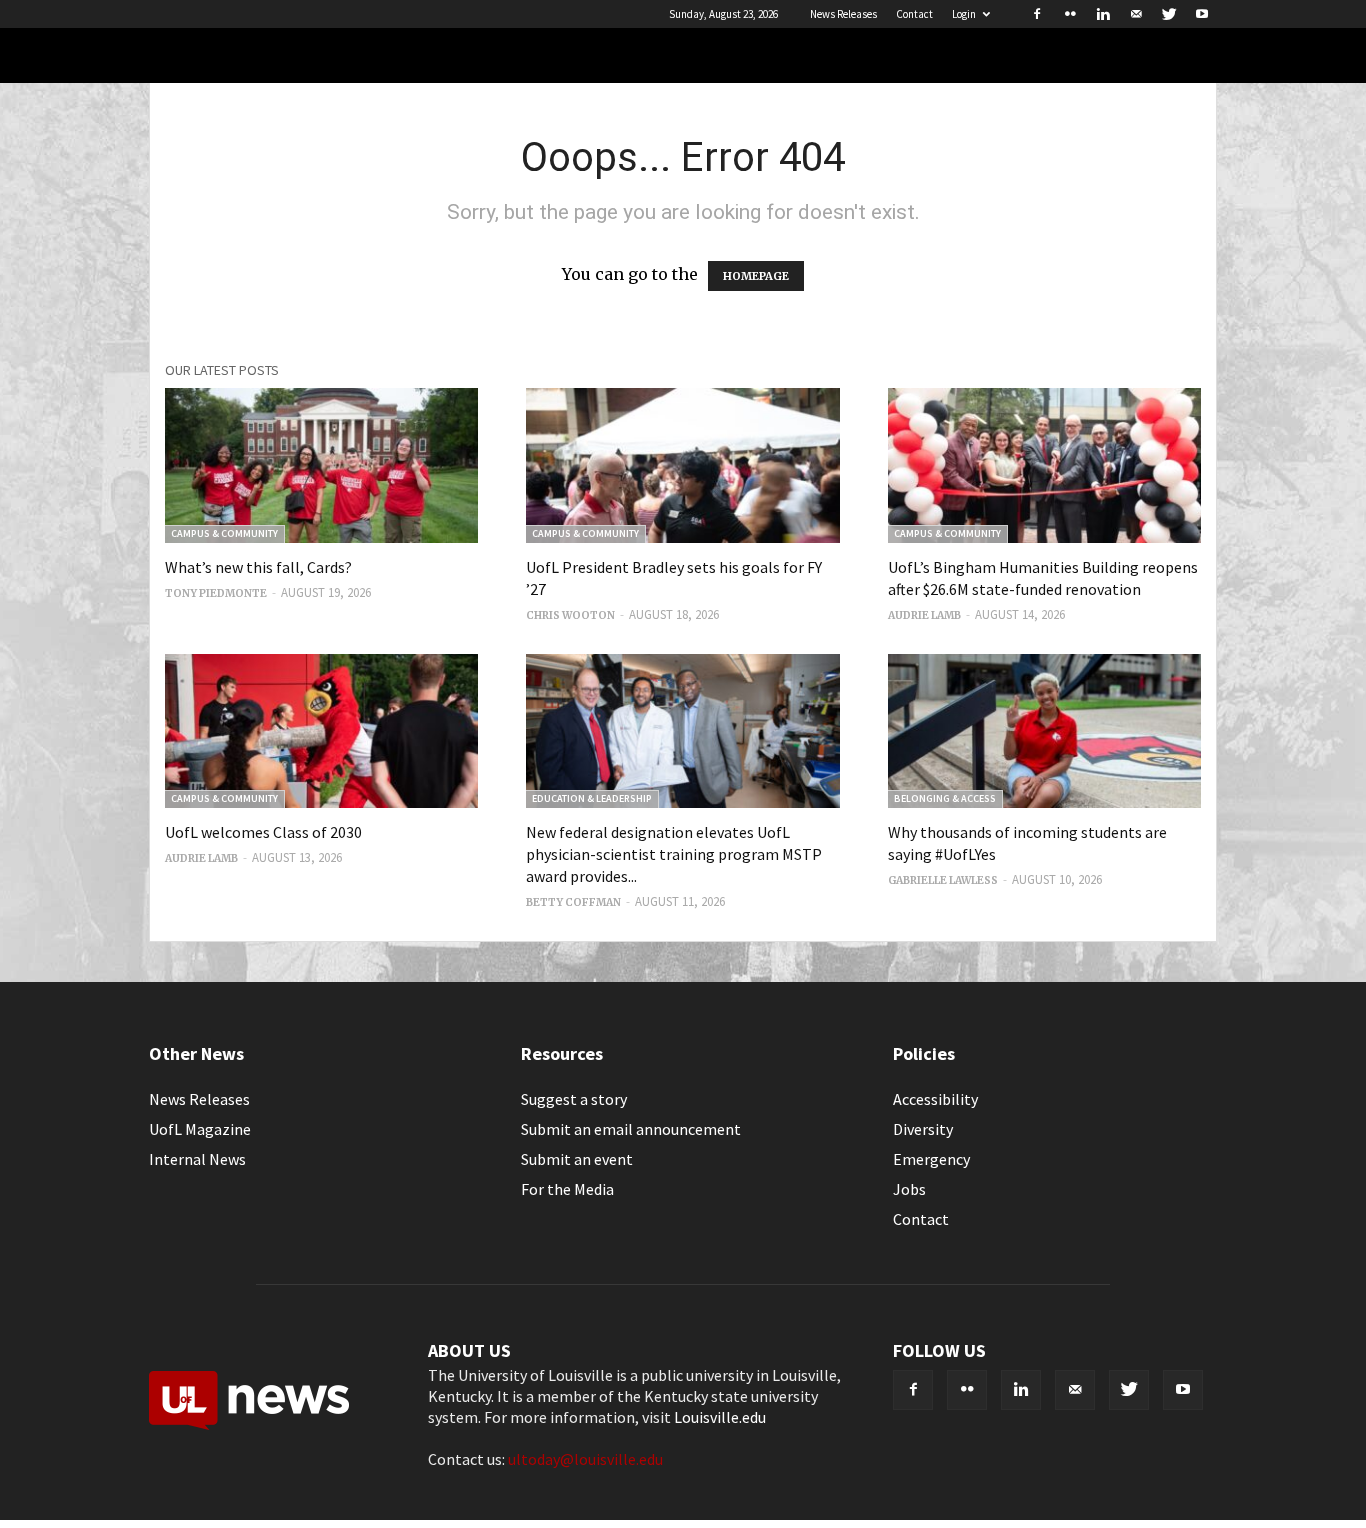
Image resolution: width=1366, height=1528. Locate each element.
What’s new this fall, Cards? (258, 567)
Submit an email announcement (631, 1129)
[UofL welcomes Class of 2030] (321, 731)
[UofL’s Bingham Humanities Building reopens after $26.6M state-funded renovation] (1044, 465)
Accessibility (935, 1099)
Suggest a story (574, 1099)
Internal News (197, 1159)
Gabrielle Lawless (943, 880)
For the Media (567, 1189)
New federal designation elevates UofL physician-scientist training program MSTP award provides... (674, 854)
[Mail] (1136, 14)
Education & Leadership (592, 798)
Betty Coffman (573, 902)
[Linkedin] (1103, 14)
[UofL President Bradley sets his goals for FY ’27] (682, 465)
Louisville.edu (720, 1417)
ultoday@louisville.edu (585, 1459)
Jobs (909, 1189)
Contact (914, 14)
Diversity (923, 1129)
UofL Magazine (200, 1129)
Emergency (931, 1159)
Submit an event (577, 1159)
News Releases (843, 14)
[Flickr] (1070, 14)
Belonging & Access (945, 798)
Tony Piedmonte (216, 593)
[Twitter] (1169, 14)
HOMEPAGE (756, 276)
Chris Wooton (570, 615)
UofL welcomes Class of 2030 (263, 832)
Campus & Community (224, 533)
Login (964, 14)
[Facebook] (1037, 14)
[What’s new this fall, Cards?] (321, 465)
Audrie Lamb (924, 615)
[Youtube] (1202, 14)
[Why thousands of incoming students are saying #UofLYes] (1044, 731)
